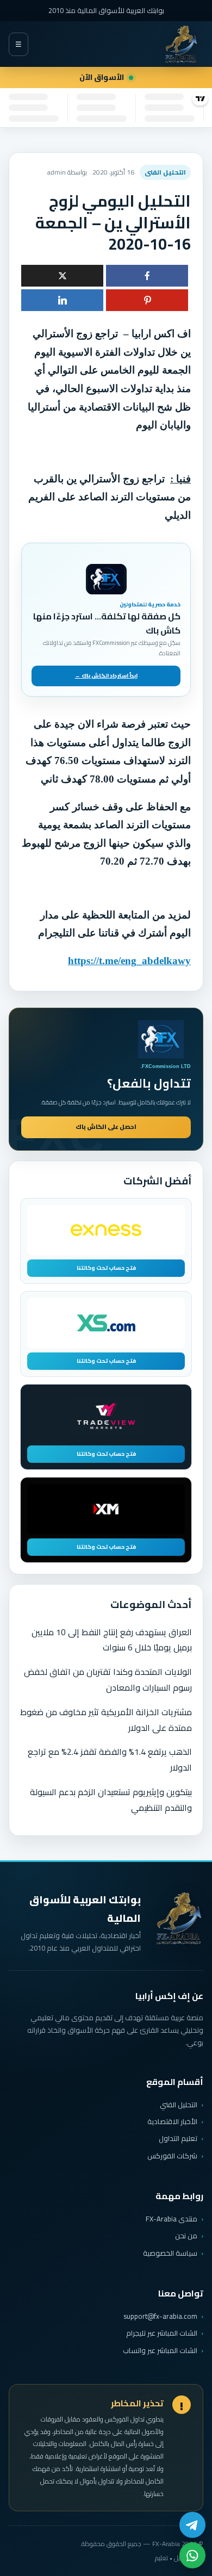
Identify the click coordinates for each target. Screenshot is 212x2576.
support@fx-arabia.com (160, 2316)
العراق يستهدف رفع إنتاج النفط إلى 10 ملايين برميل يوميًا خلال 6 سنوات (112, 1640)
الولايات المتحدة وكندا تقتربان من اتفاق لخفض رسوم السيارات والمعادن (108, 1680)
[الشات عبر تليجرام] (192, 2525)
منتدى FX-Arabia (172, 2219)
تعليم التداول (178, 2138)
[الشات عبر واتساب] (192, 2555)
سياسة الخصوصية (170, 2253)
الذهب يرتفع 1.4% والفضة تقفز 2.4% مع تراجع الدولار (110, 1759)
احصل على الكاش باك (106, 1127)
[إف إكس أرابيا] (181, 44)
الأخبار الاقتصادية (172, 2121)
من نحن (186, 2236)
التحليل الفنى (165, 172)
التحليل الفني (179, 2105)
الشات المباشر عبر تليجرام (162, 2333)
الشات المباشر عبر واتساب (160, 2351)
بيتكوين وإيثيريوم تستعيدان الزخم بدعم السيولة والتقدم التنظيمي (111, 1800)
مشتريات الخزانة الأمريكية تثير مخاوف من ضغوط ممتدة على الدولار (106, 1720)
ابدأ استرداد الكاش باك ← (106, 676)
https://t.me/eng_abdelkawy (129, 961)
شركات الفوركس (172, 2156)
